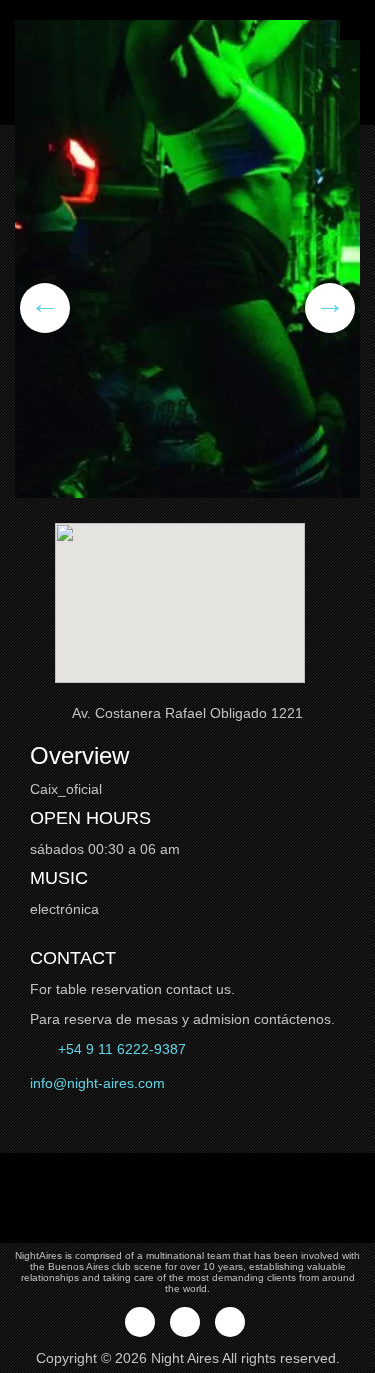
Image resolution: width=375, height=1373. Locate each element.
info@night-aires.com (97, 1083)
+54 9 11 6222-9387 (120, 1049)
